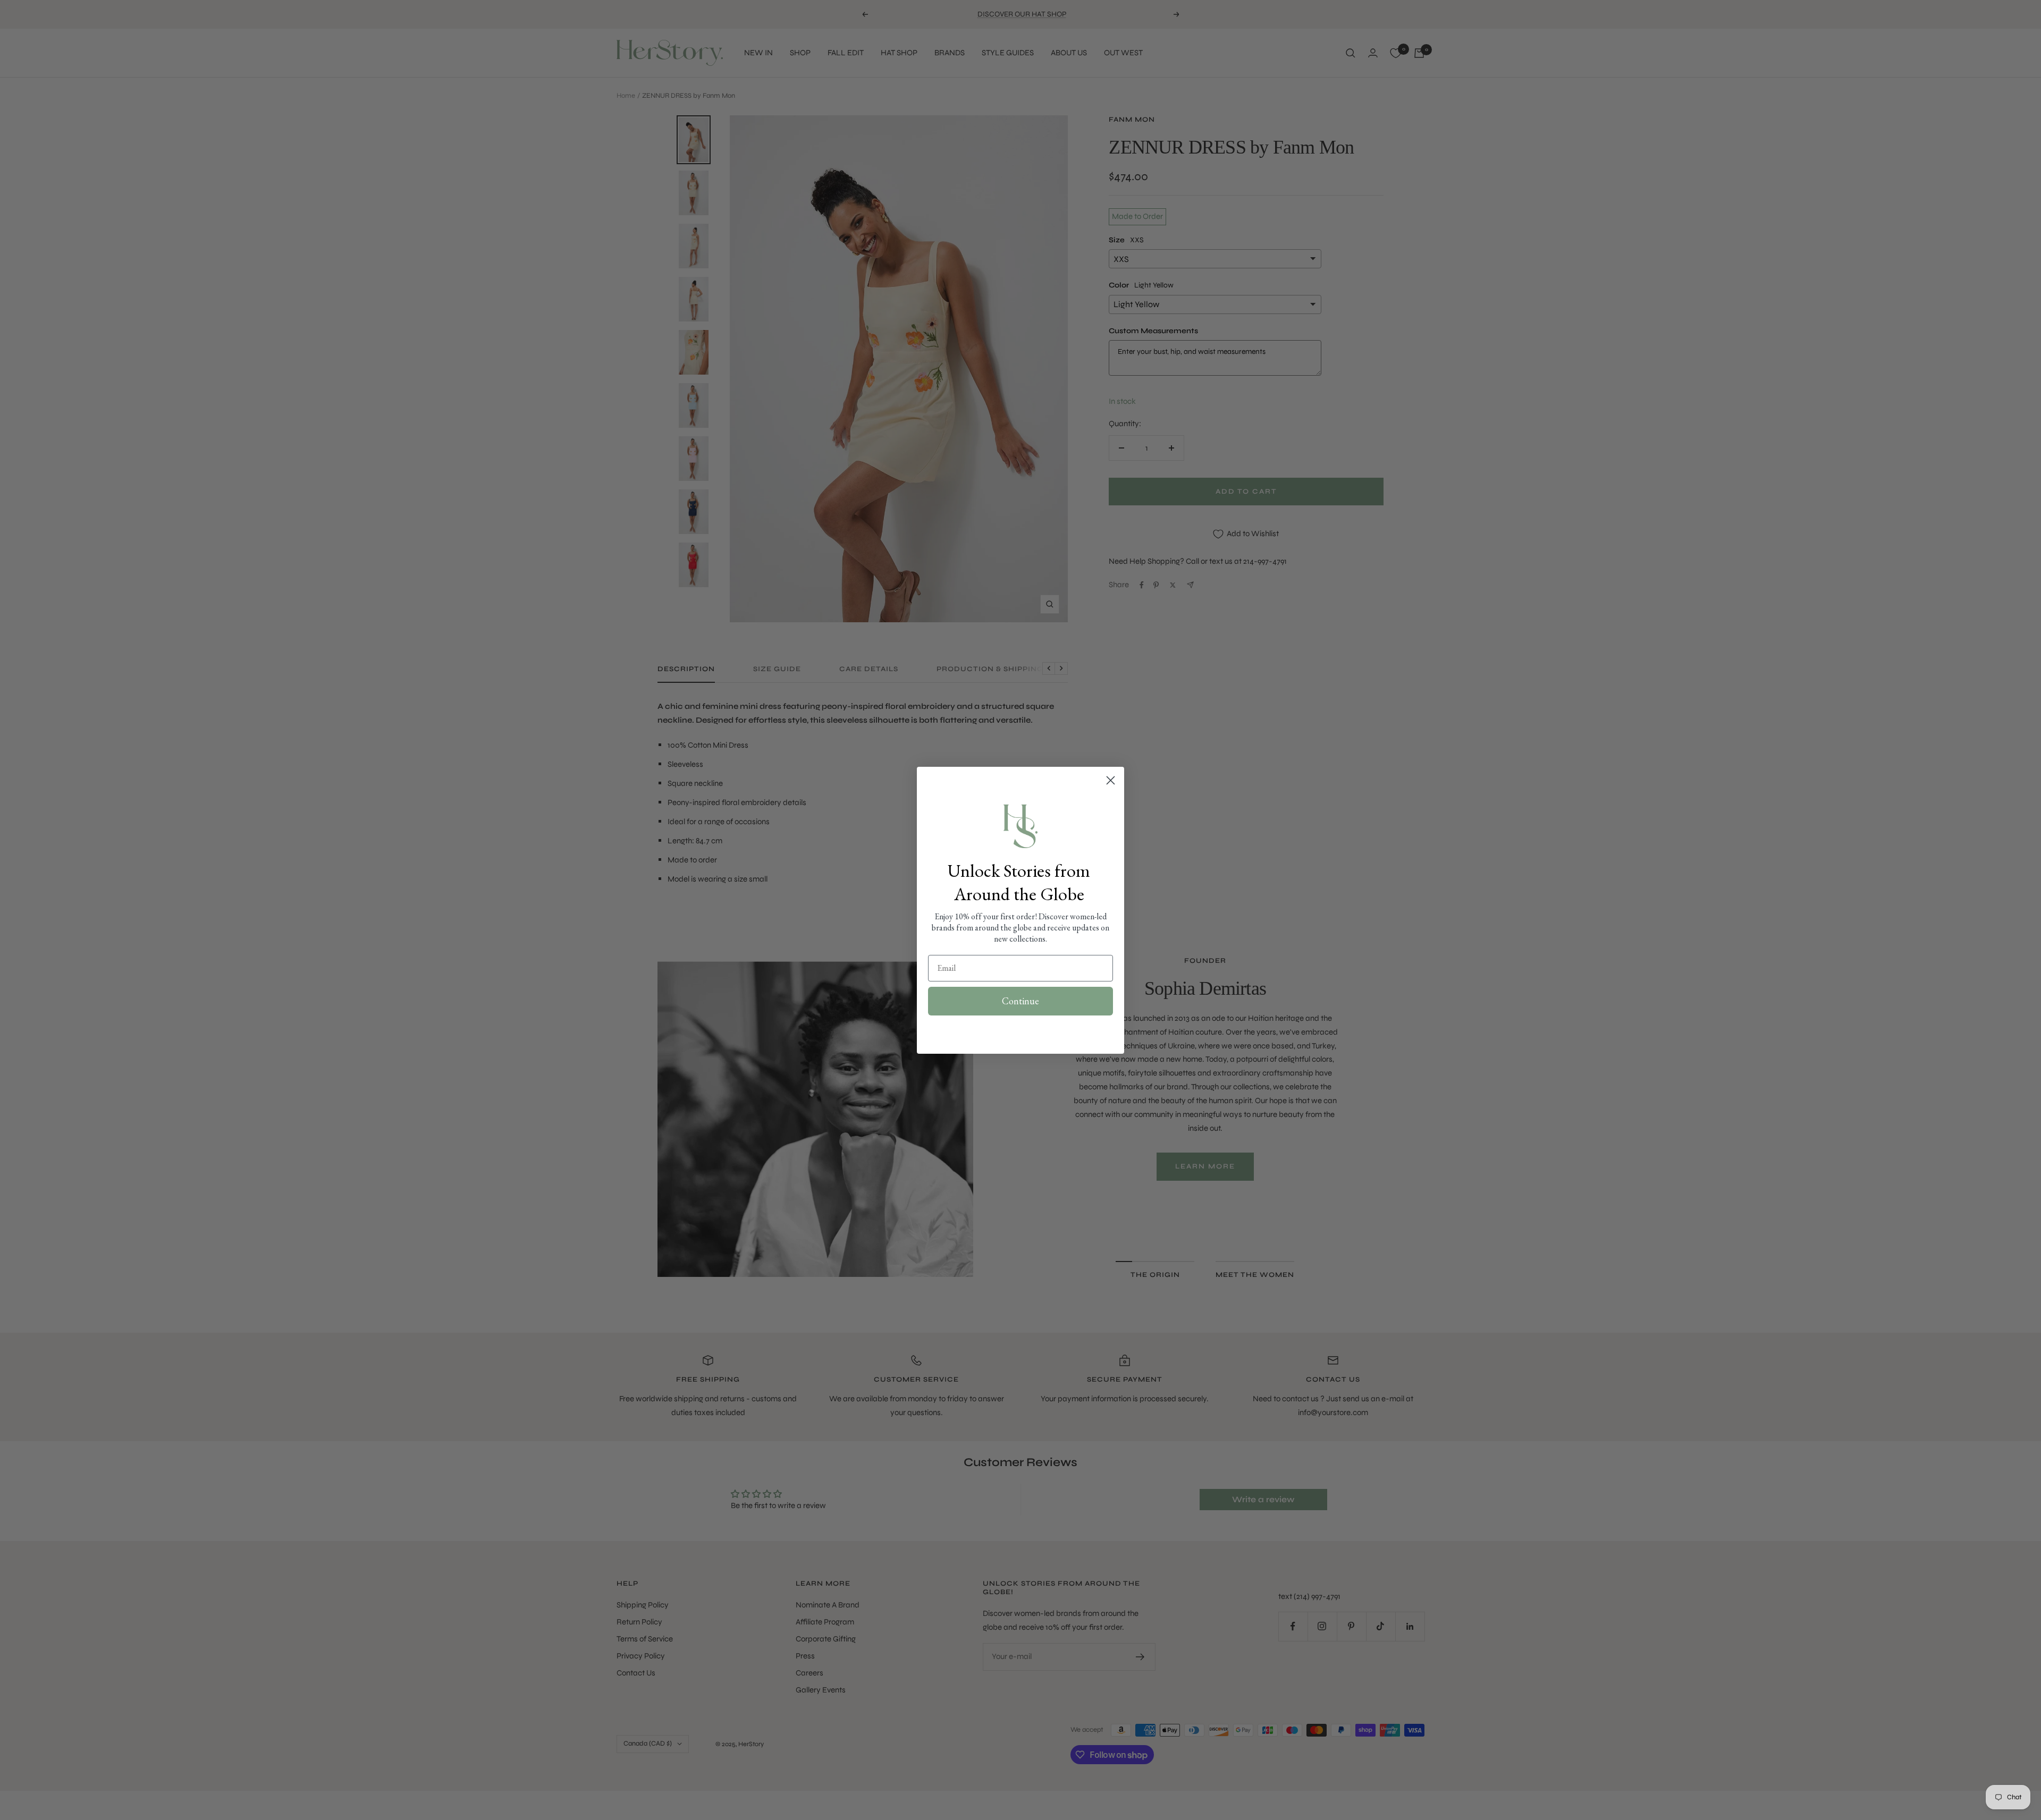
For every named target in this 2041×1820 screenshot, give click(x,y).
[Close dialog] (1111, 780)
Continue (1020, 1001)
